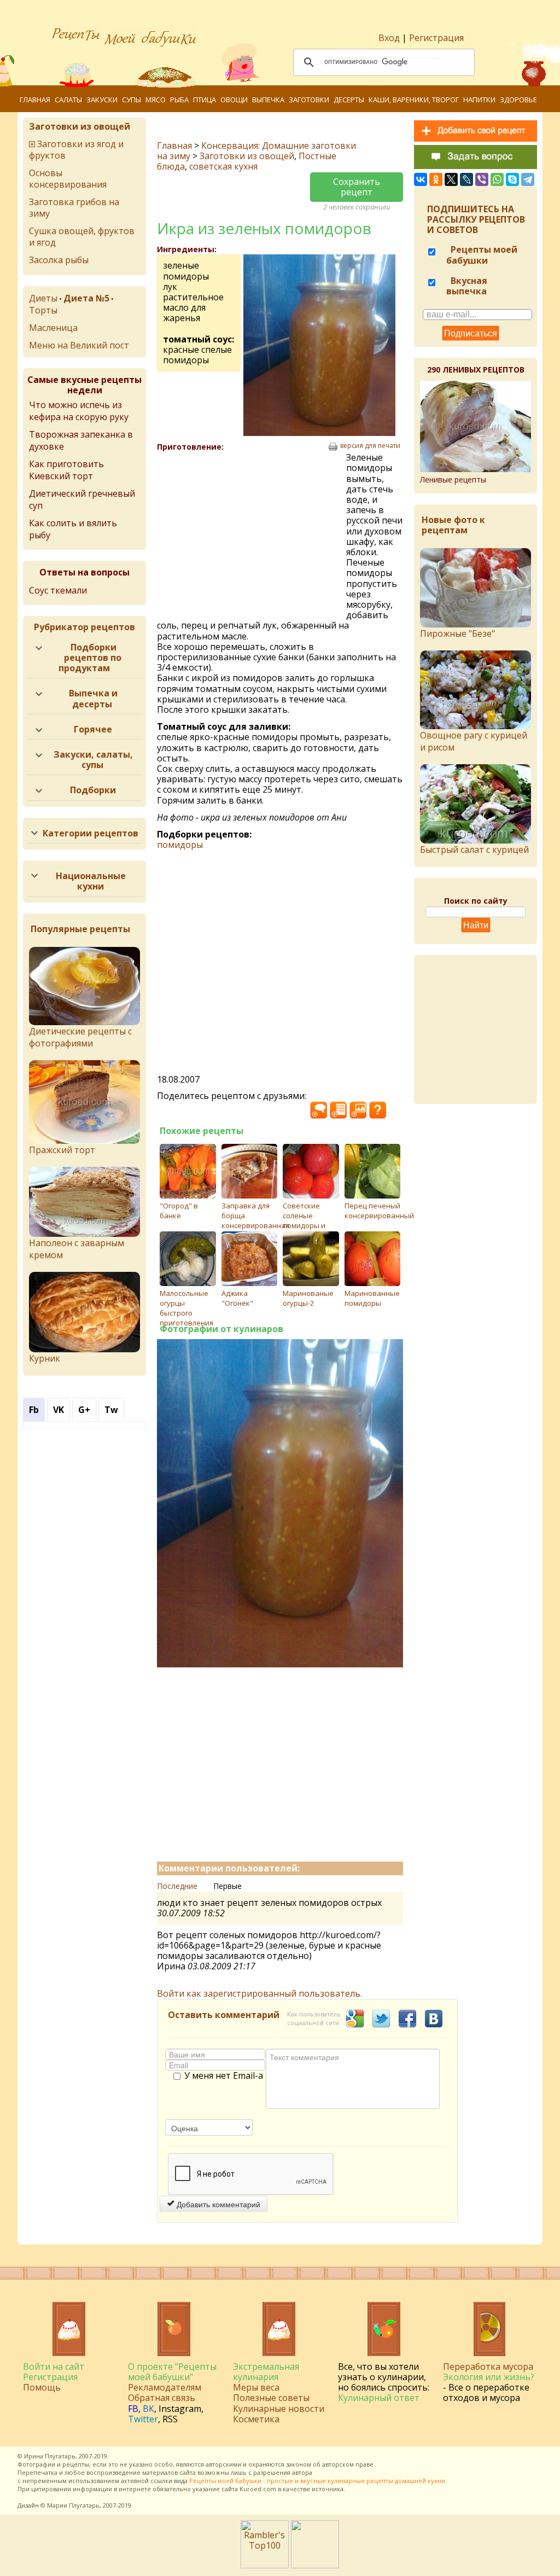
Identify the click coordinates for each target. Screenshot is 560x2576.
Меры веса (256, 2387)
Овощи (234, 100)
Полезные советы (271, 2398)
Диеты (43, 298)
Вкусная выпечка (467, 286)
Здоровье (518, 100)
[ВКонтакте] (421, 179)
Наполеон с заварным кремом (77, 1249)
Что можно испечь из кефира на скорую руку (79, 411)
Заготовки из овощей (247, 156)
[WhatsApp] (497, 179)
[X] (451, 179)
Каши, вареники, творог (414, 100)
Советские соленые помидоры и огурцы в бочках (304, 1225)
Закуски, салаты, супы (93, 760)
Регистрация (436, 38)
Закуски (102, 100)
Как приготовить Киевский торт (66, 470)
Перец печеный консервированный (379, 1211)
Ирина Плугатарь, (51, 2456)
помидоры (180, 845)
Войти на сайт (54, 2366)
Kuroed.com (258, 2489)
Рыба (179, 100)
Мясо (156, 100)
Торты (43, 310)
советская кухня (223, 166)
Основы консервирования (68, 179)
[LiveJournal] (466, 179)
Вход (389, 38)
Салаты (68, 100)
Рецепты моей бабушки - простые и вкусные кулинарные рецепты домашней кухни (317, 2481)
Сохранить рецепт (357, 187)
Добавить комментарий (217, 2204)
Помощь (42, 2387)
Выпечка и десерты (93, 698)
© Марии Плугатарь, (71, 2505)
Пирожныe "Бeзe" (457, 633)
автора (302, 2472)
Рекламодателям (165, 2387)
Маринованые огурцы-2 (308, 1298)
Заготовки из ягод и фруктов (76, 150)
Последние (177, 1886)
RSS (170, 2419)
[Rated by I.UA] (315, 2565)
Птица (205, 100)
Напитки (479, 100)
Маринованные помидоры (372, 1298)
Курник (45, 1358)
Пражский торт (62, 1150)
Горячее (93, 729)
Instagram (180, 2409)
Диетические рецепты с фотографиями (80, 1037)
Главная (35, 100)
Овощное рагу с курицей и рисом (474, 741)
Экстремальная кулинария (266, 2372)
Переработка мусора (488, 2366)
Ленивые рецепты (453, 479)
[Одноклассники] (436, 179)
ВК (148, 2409)
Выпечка (268, 100)
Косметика (256, 2419)
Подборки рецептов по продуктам (90, 658)
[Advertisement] (252, 532)
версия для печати (370, 446)
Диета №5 (86, 298)
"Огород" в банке (179, 1211)
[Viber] (482, 179)
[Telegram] (528, 179)
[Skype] (512, 179)
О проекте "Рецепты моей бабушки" (172, 2372)
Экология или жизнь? (489, 2377)
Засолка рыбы (59, 260)
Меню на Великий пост (79, 345)
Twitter (143, 2419)
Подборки (93, 790)
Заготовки (309, 100)
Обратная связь (162, 2398)
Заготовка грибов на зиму (74, 208)
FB (133, 2409)
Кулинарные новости (279, 2409)
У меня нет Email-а (224, 2076)
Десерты (349, 100)
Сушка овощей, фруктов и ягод (82, 237)
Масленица (53, 328)
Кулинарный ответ (379, 2398)
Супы (132, 100)
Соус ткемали (58, 590)
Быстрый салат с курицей (474, 849)
